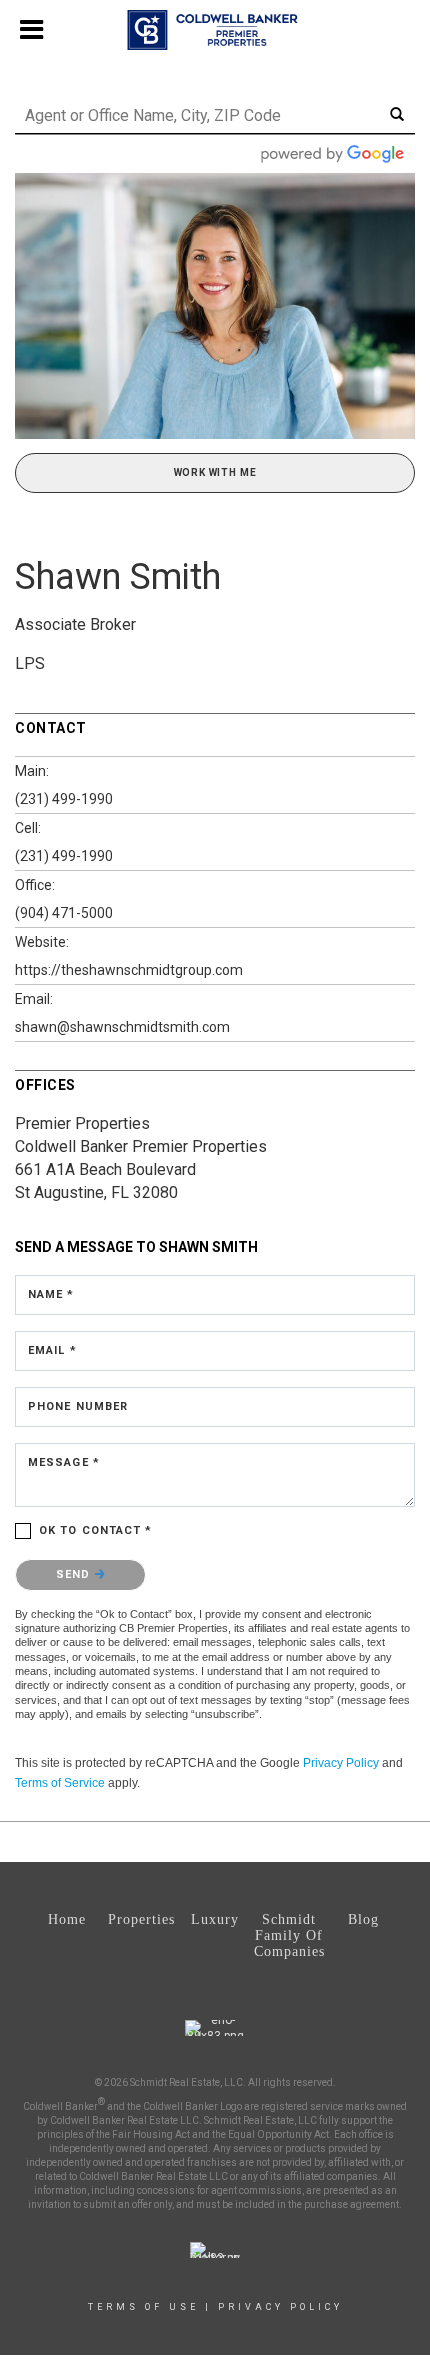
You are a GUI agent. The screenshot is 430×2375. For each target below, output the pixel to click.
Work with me (215, 472)
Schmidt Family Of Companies (289, 1935)
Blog (363, 1919)
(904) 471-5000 (64, 913)
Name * (51, 1294)
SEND (75, 1574)
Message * (64, 1462)
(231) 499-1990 (64, 799)
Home (67, 1919)
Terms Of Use (143, 2307)
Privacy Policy (341, 1763)
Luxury (215, 1919)
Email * (52, 1350)
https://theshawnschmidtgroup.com (129, 970)
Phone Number (78, 1406)
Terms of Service (60, 1783)
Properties (141, 1919)
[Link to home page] (215, 30)
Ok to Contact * (96, 1530)
